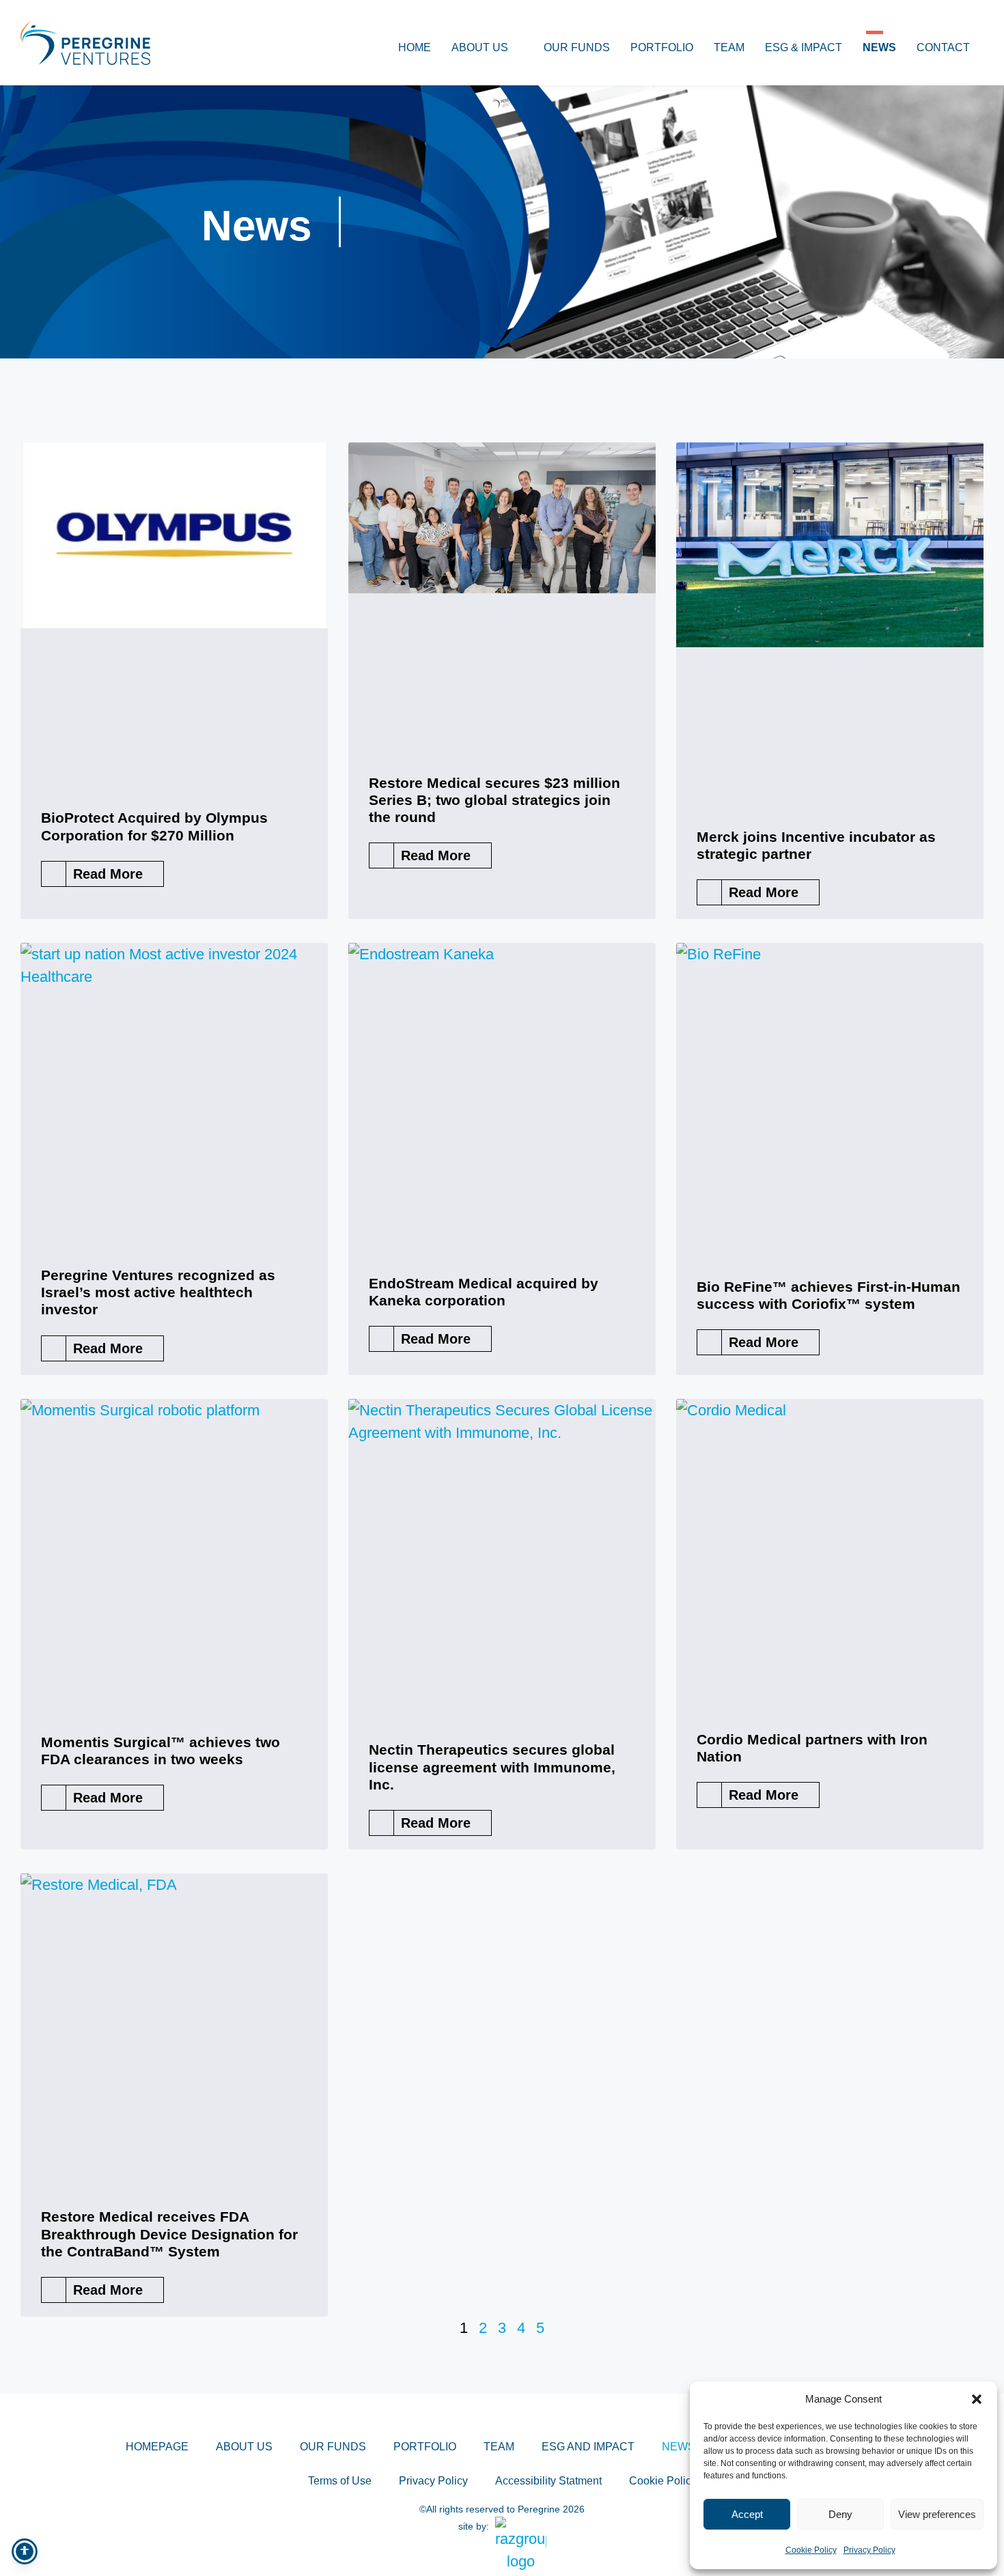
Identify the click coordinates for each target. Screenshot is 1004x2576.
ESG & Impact (804, 47)
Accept (747, 2514)
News (879, 47)
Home (415, 47)
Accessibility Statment (548, 2481)
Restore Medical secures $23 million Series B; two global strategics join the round (494, 800)
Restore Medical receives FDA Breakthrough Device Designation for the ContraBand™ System (169, 2234)
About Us (480, 47)
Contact (943, 47)
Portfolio (662, 47)
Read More (108, 874)
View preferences (937, 2514)
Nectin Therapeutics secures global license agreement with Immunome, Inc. (492, 1767)
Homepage (157, 2447)
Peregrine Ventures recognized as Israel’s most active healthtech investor (158, 1292)
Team (729, 47)
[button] (977, 2399)
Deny (840, 2514)
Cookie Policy (811, 2550)
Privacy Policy (869, 2550)
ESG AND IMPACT (588, 2447)
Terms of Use (340, 2481)
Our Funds (577, 47)
